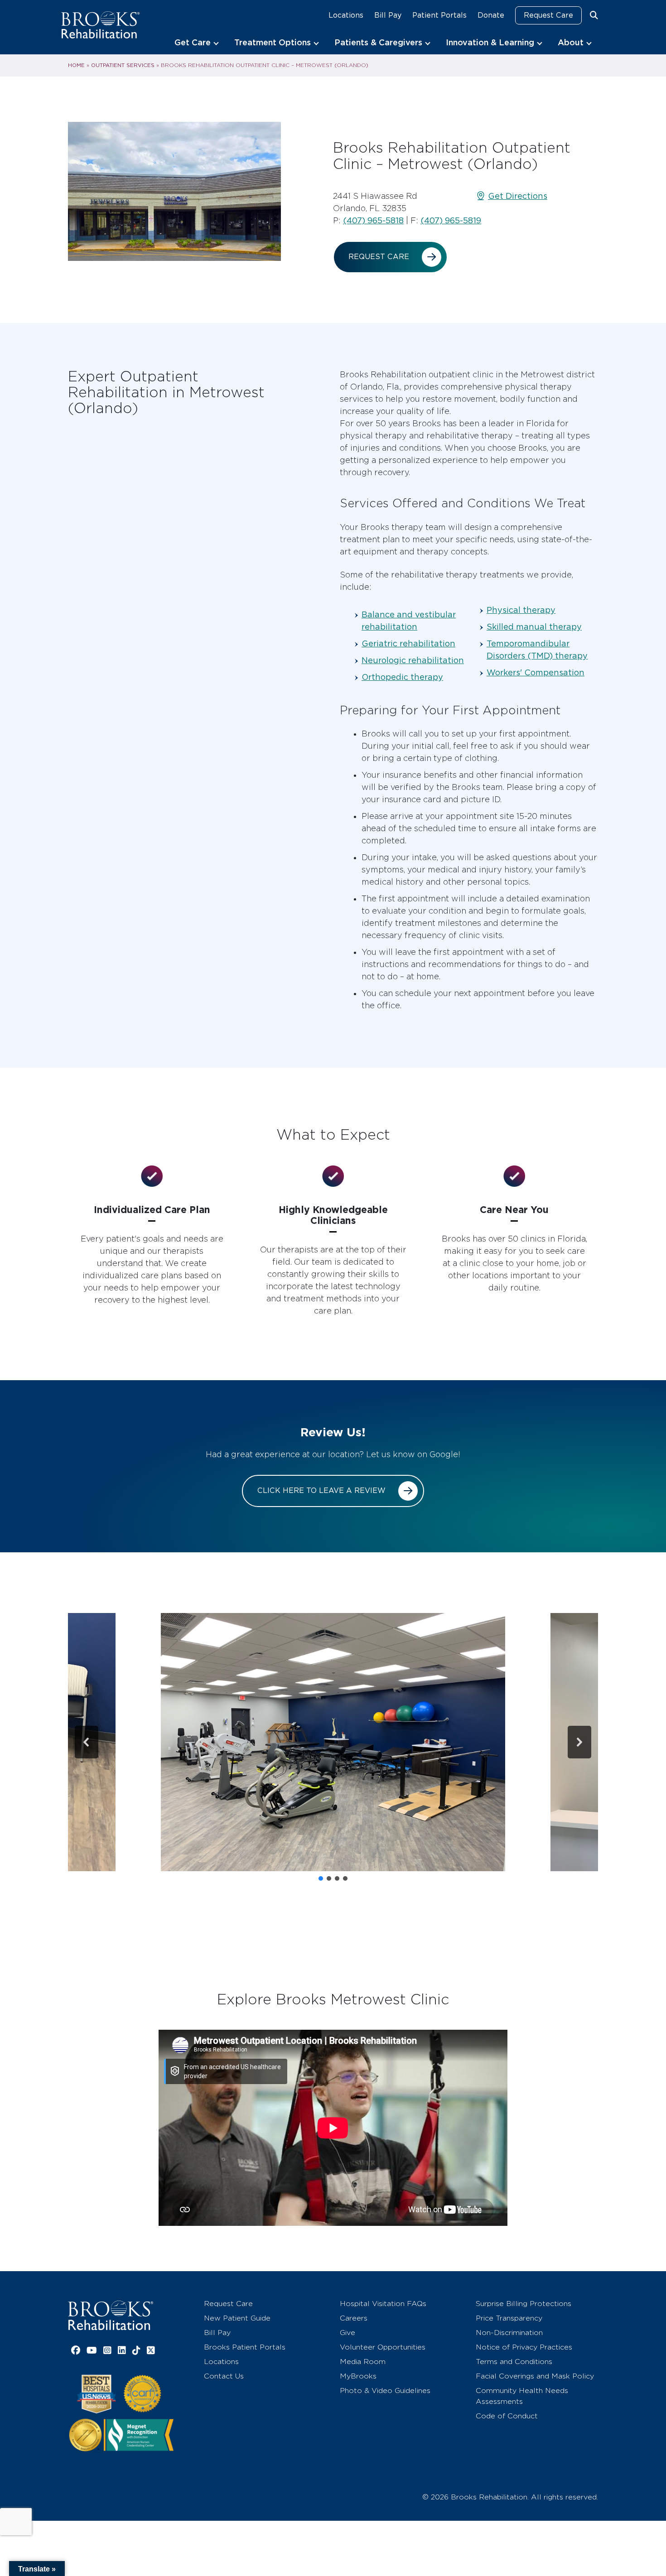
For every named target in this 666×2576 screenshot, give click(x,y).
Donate (491, 15)
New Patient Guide (237, 2318)
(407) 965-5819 (451, 220)
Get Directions (518, 196)
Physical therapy (521, 610)
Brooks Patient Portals (245, 2347)
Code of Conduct (507, 2416)
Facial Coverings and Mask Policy (535, 2376)
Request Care (548, 15)
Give (347, 2333)
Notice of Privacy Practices (524, 2347)
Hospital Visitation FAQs (383, 2304)
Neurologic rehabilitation (413, 660)
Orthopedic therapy (402, 677)
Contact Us (224, 2376)
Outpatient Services (123, 65)
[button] (333, 1742)
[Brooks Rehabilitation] (111, 2315)
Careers (354, 2318)
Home (76, 65)
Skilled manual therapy (534, 627)
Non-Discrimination (509, 2333)
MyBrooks (358, 2376)
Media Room (363, 2362)
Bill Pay (388, 15)
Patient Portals (439, 15)
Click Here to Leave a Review (321, 1490)
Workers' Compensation (536, 672)
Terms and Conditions (514, 2362)
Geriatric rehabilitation (408, 643)
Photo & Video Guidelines (385, 2391)
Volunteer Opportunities (383, 2347)
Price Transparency (509, 2318)
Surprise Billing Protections (524, 2304)
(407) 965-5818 (373, 220)
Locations (346, 15)
